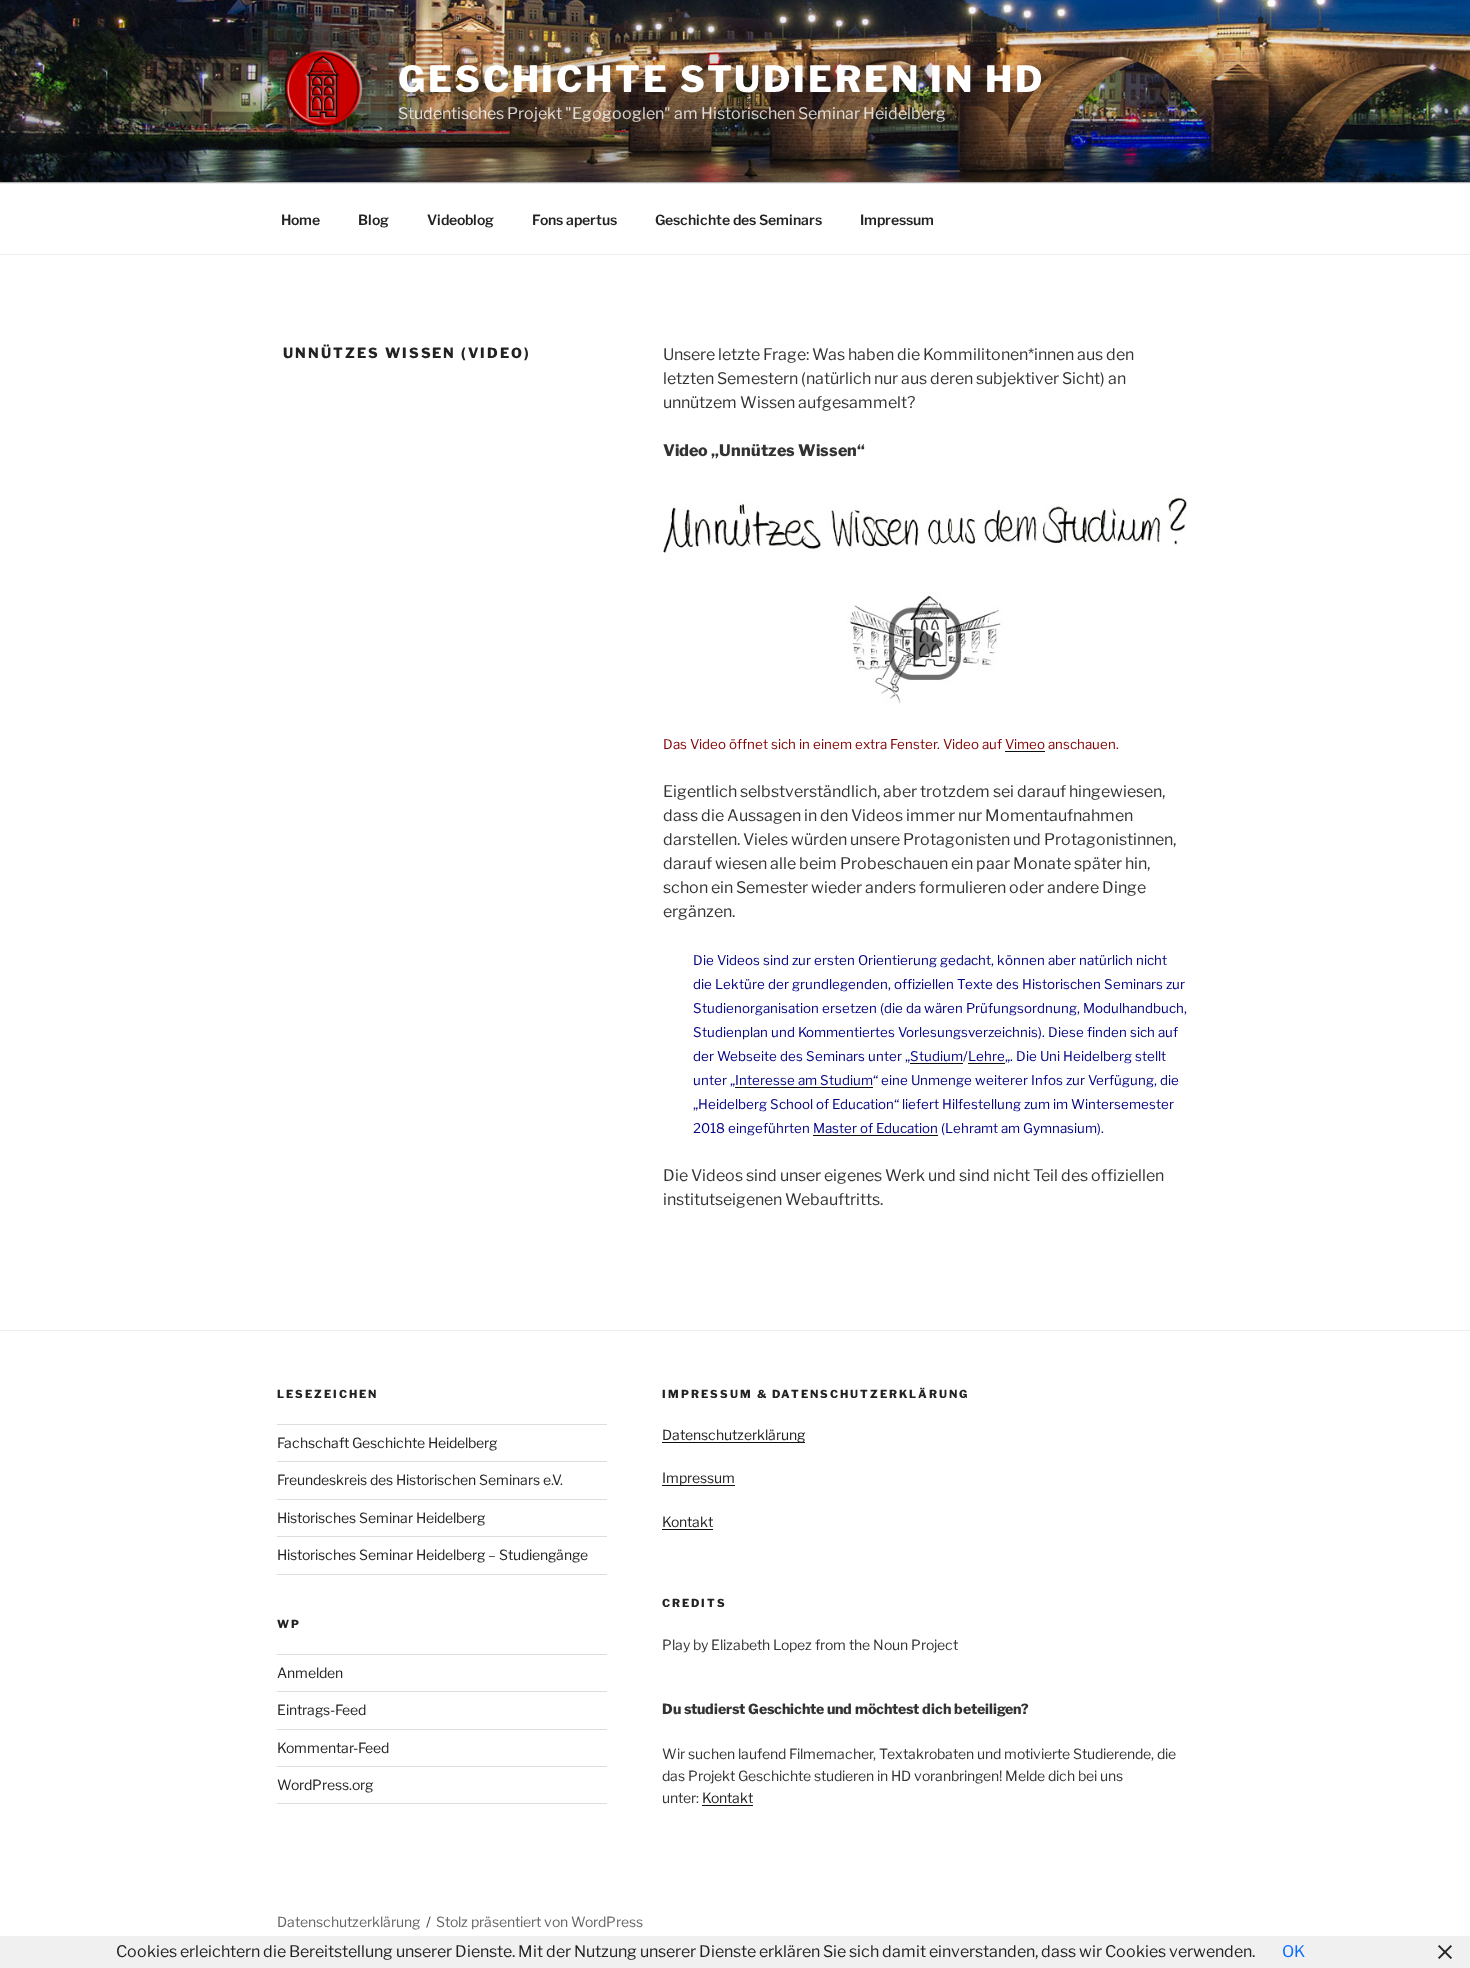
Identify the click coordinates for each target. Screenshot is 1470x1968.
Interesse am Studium (804, 1080)
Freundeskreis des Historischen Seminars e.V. (420, 1479)
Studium (936, 1056)
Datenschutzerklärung (733, 1434)
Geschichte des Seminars (738, 219)
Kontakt (687, 1521)
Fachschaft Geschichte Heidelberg (387, 1442)
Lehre (986, 1056)
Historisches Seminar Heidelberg (381, 1517)
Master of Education (875, 1128)
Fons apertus (574, 219)
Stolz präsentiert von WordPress (539, 1921)
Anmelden (310, 1672)
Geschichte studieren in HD (721, 79)
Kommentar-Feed (333, 1747)
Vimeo (1025, 744)
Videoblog (460, 219)
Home (300, 219)
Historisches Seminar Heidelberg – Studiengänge (432, 1554)
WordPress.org (325, 1784)
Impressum (897, 219)
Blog (373, 219)
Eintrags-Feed (321, 1709)
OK (1293, 1951)
